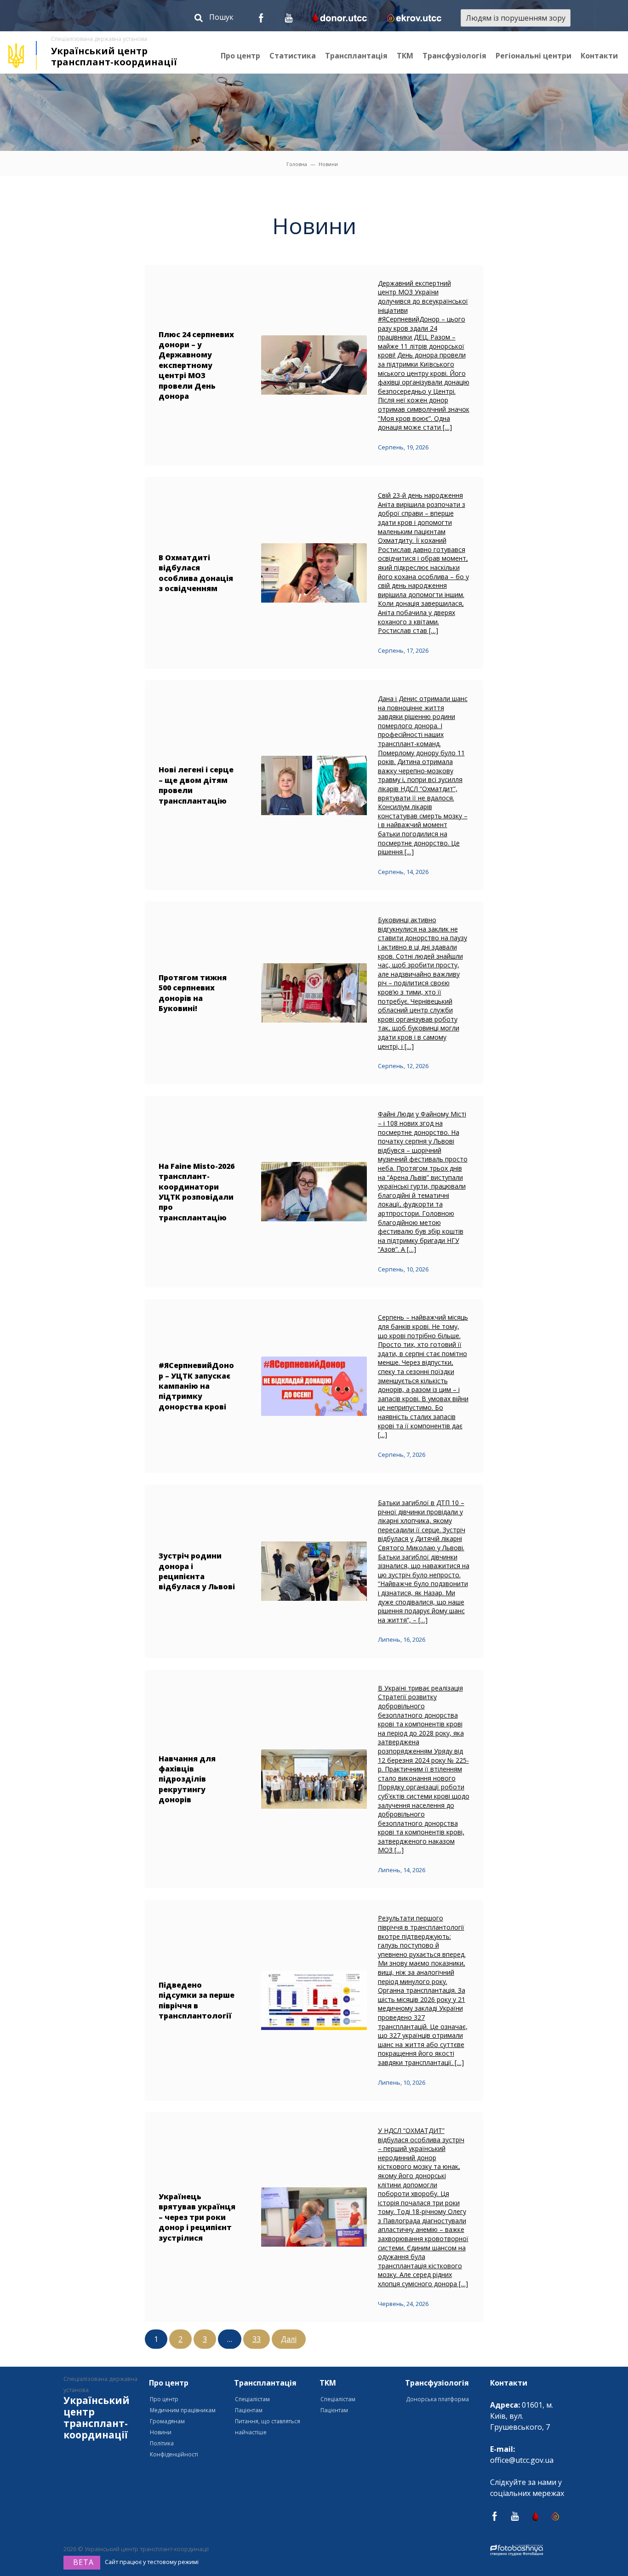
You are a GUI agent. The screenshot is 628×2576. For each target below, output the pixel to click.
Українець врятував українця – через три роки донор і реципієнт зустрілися (197, 2217)
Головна (297, 164)
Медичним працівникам (183, 2410)
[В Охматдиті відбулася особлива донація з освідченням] (314, 572)
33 (257, 2339)
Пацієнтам (249, 2410)
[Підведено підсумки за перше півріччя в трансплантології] (314, 2000)
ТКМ (405, 56)
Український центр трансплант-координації (114, 56)
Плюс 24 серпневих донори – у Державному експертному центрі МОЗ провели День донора (196, 365)
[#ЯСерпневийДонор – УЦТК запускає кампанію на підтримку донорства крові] (314, 1386)
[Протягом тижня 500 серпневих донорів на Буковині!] (314, 992)
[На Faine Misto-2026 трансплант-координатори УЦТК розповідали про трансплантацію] (314, 1191)
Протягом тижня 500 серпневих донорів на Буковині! (193, 993)
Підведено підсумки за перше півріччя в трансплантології (197, 2000)
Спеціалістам (252, 2399)
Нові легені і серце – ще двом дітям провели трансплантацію (196, 785)
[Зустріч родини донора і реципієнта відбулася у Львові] (314, 1570)
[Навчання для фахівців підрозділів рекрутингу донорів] (314, 1778)
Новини (161, 2432)
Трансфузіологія (454, 56)
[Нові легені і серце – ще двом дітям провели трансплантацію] (314, 784)
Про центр (240, 56)
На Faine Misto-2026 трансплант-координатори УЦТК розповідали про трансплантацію (197, 1192)
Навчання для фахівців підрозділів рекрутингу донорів (187, 1779)
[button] (214, 19)
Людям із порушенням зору (516, 18)
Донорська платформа (437, 2399)
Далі (289, 2339)
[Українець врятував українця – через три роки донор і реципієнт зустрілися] (314, 2216)
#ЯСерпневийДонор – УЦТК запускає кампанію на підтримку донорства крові (196, 1386)
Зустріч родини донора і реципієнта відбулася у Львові (197, 1571)
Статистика (293, 56)
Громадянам (167, 2421)
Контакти (599, 56)
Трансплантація (356, 56)
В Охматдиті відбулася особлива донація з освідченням (196, 573)
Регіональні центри (534, 56)
